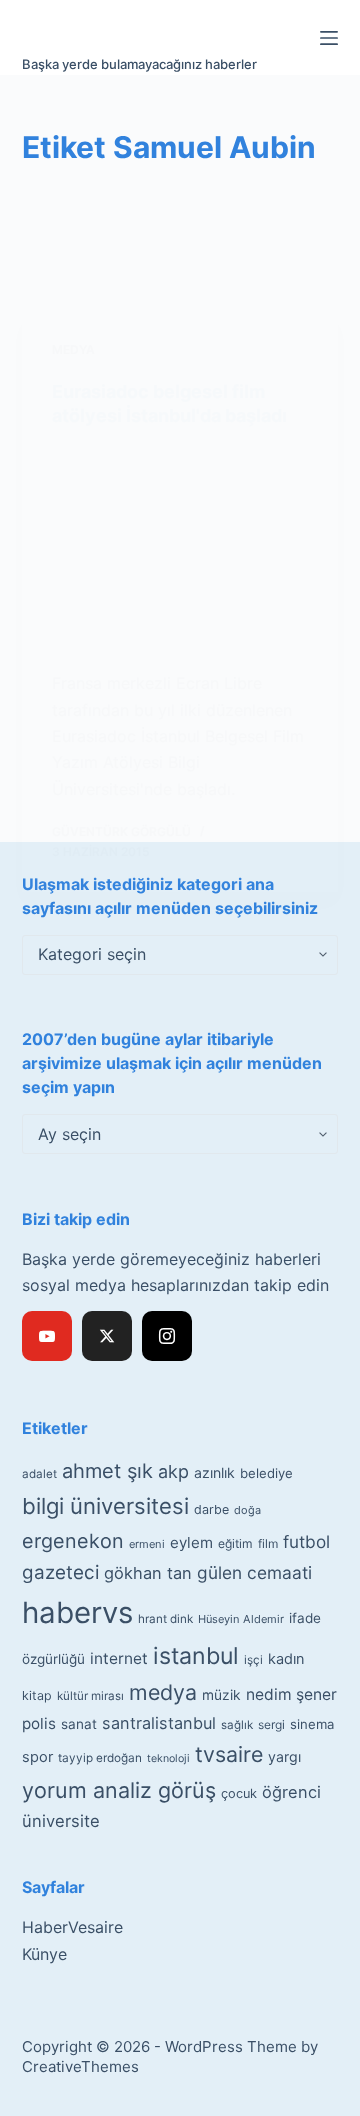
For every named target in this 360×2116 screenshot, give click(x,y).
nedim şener (291, 1694)
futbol (306, 1541)
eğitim (235, 1543)
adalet (39, 1474)
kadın (286, 1658)
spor (37, 1757)
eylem (191, 1542)
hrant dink (165, 1619)
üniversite (61, 1821)
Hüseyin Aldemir (241, 1619)
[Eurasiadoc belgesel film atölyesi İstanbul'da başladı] (180, 548)
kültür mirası (90, 1696)
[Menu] (329, 38)
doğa (247, 1510)
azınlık (214, 1472)
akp (173, 1471)
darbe (211, 1509)
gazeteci (60, 1572)
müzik (221, 1695)
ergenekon (73, 1541)
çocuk (239, 1793)
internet (119, 1658)
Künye (44, 1954)
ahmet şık (107, 1471)
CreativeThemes (80, 2066)
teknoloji (168, 1758)
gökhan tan (148, 1573)
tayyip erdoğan (100, 1758)
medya (163, 1692)
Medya (73, 349)
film (268, 1543)
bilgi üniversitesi (105, 1506)
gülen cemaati (254, 1572)
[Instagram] (167, 1336)
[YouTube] (47, 1336)
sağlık (237, 1725)
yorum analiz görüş (119, 1790)
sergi (271, 1724)
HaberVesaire (72, 1927)
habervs (77, 1612)
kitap (37, 1695)
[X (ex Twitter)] (107, 1336)
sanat (79, 1724)
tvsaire (229, 1754)
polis (39, 1723)
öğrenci (291, 1792)
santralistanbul (159, 1723)
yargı (284, 1756)
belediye (266, 1473)
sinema (312, 1724)
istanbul (196, 1656)
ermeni (147, 1544)
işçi (253, 1660)
